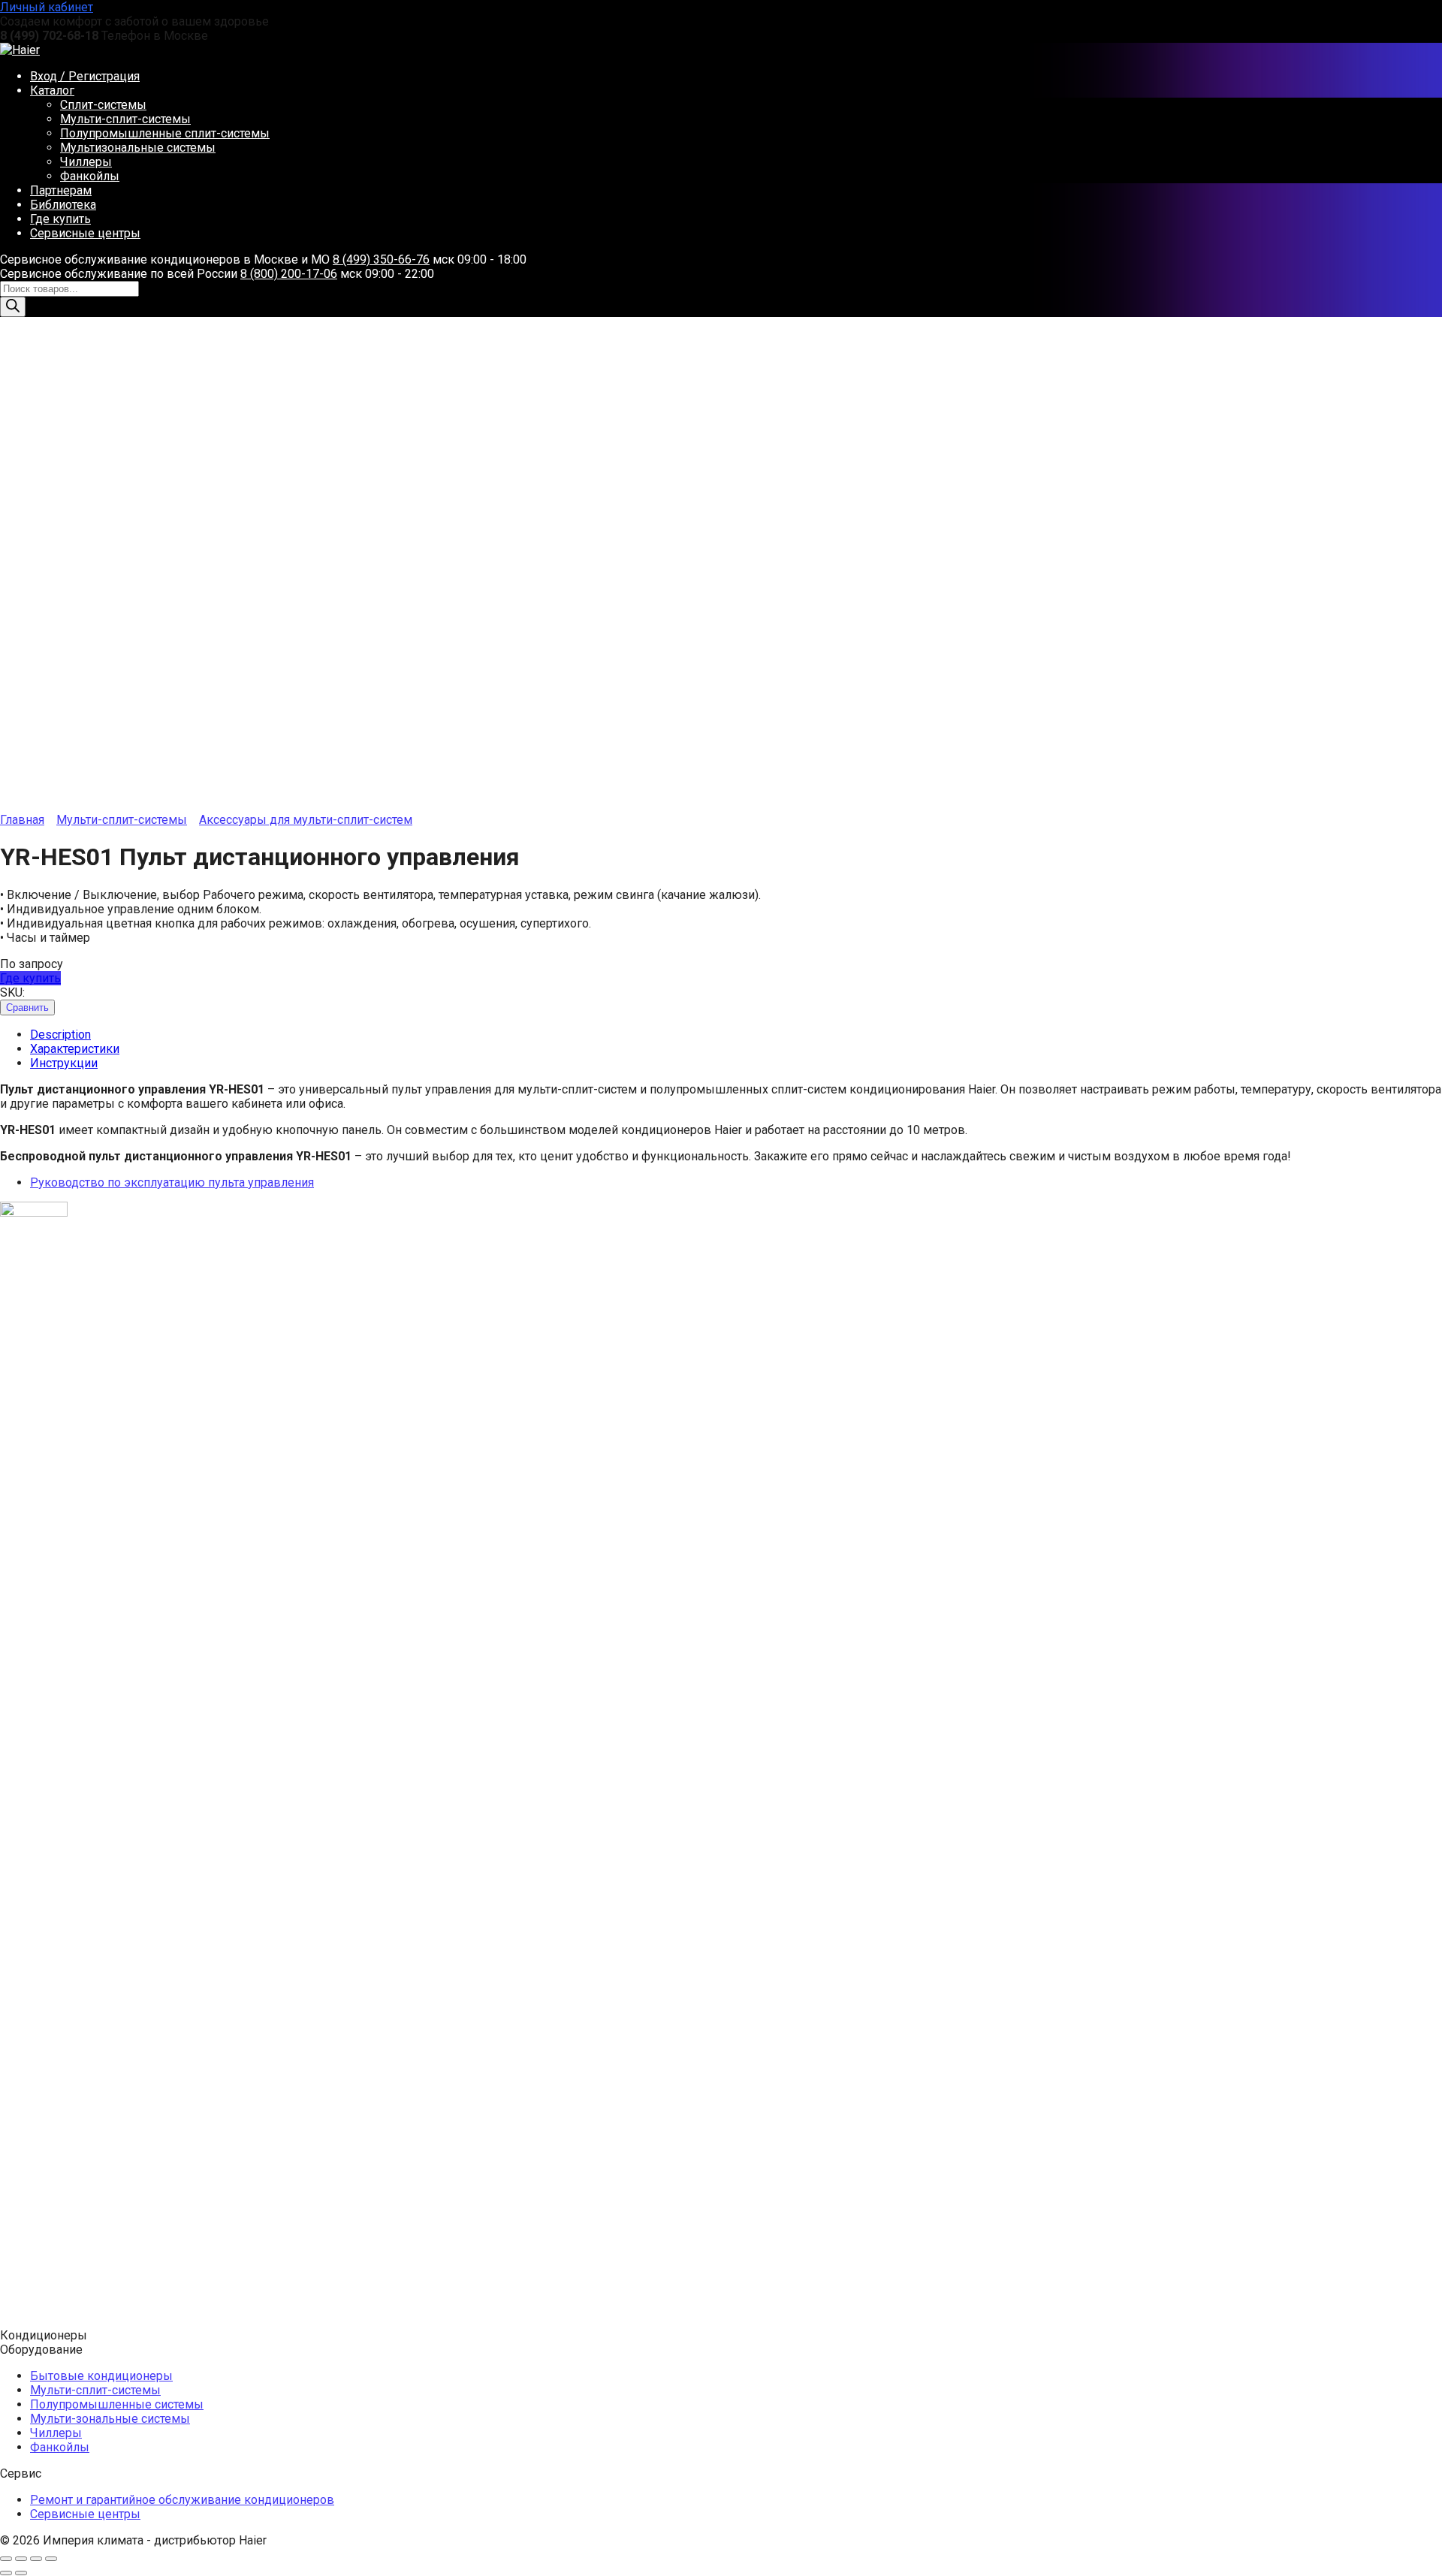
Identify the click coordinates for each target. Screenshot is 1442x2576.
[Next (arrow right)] (21, 2573)
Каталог (52, 90)
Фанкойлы (90, 176)
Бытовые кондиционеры (101, 2376)
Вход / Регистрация (85, 76)
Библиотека (63, 205)
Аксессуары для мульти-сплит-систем (306, 820)
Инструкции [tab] (64, 1063)
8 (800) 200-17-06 (289, 274)
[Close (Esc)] (6, 2559)
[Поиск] (13, 307)
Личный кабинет (47, 7)
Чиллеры (86, 162)
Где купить (60, 219)
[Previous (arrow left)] (6, 2573)
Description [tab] (60, 1035)
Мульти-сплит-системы (125, 119)
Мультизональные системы (138, 148)
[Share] (21, 2559)
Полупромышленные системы (117, 2404)
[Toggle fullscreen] (36, 2559)
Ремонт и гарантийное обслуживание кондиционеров (182, 2500)
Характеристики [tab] (75, 1049)
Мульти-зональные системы (110, 2419)
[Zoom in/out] (51, 2559)
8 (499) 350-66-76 (381, 259)
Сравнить (27, 1007)
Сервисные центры (85, 233)
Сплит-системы (103, 105)
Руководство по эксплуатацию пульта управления (172, 1182)
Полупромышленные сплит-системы (165, 133)
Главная (22, 820)
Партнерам (61, 190)
